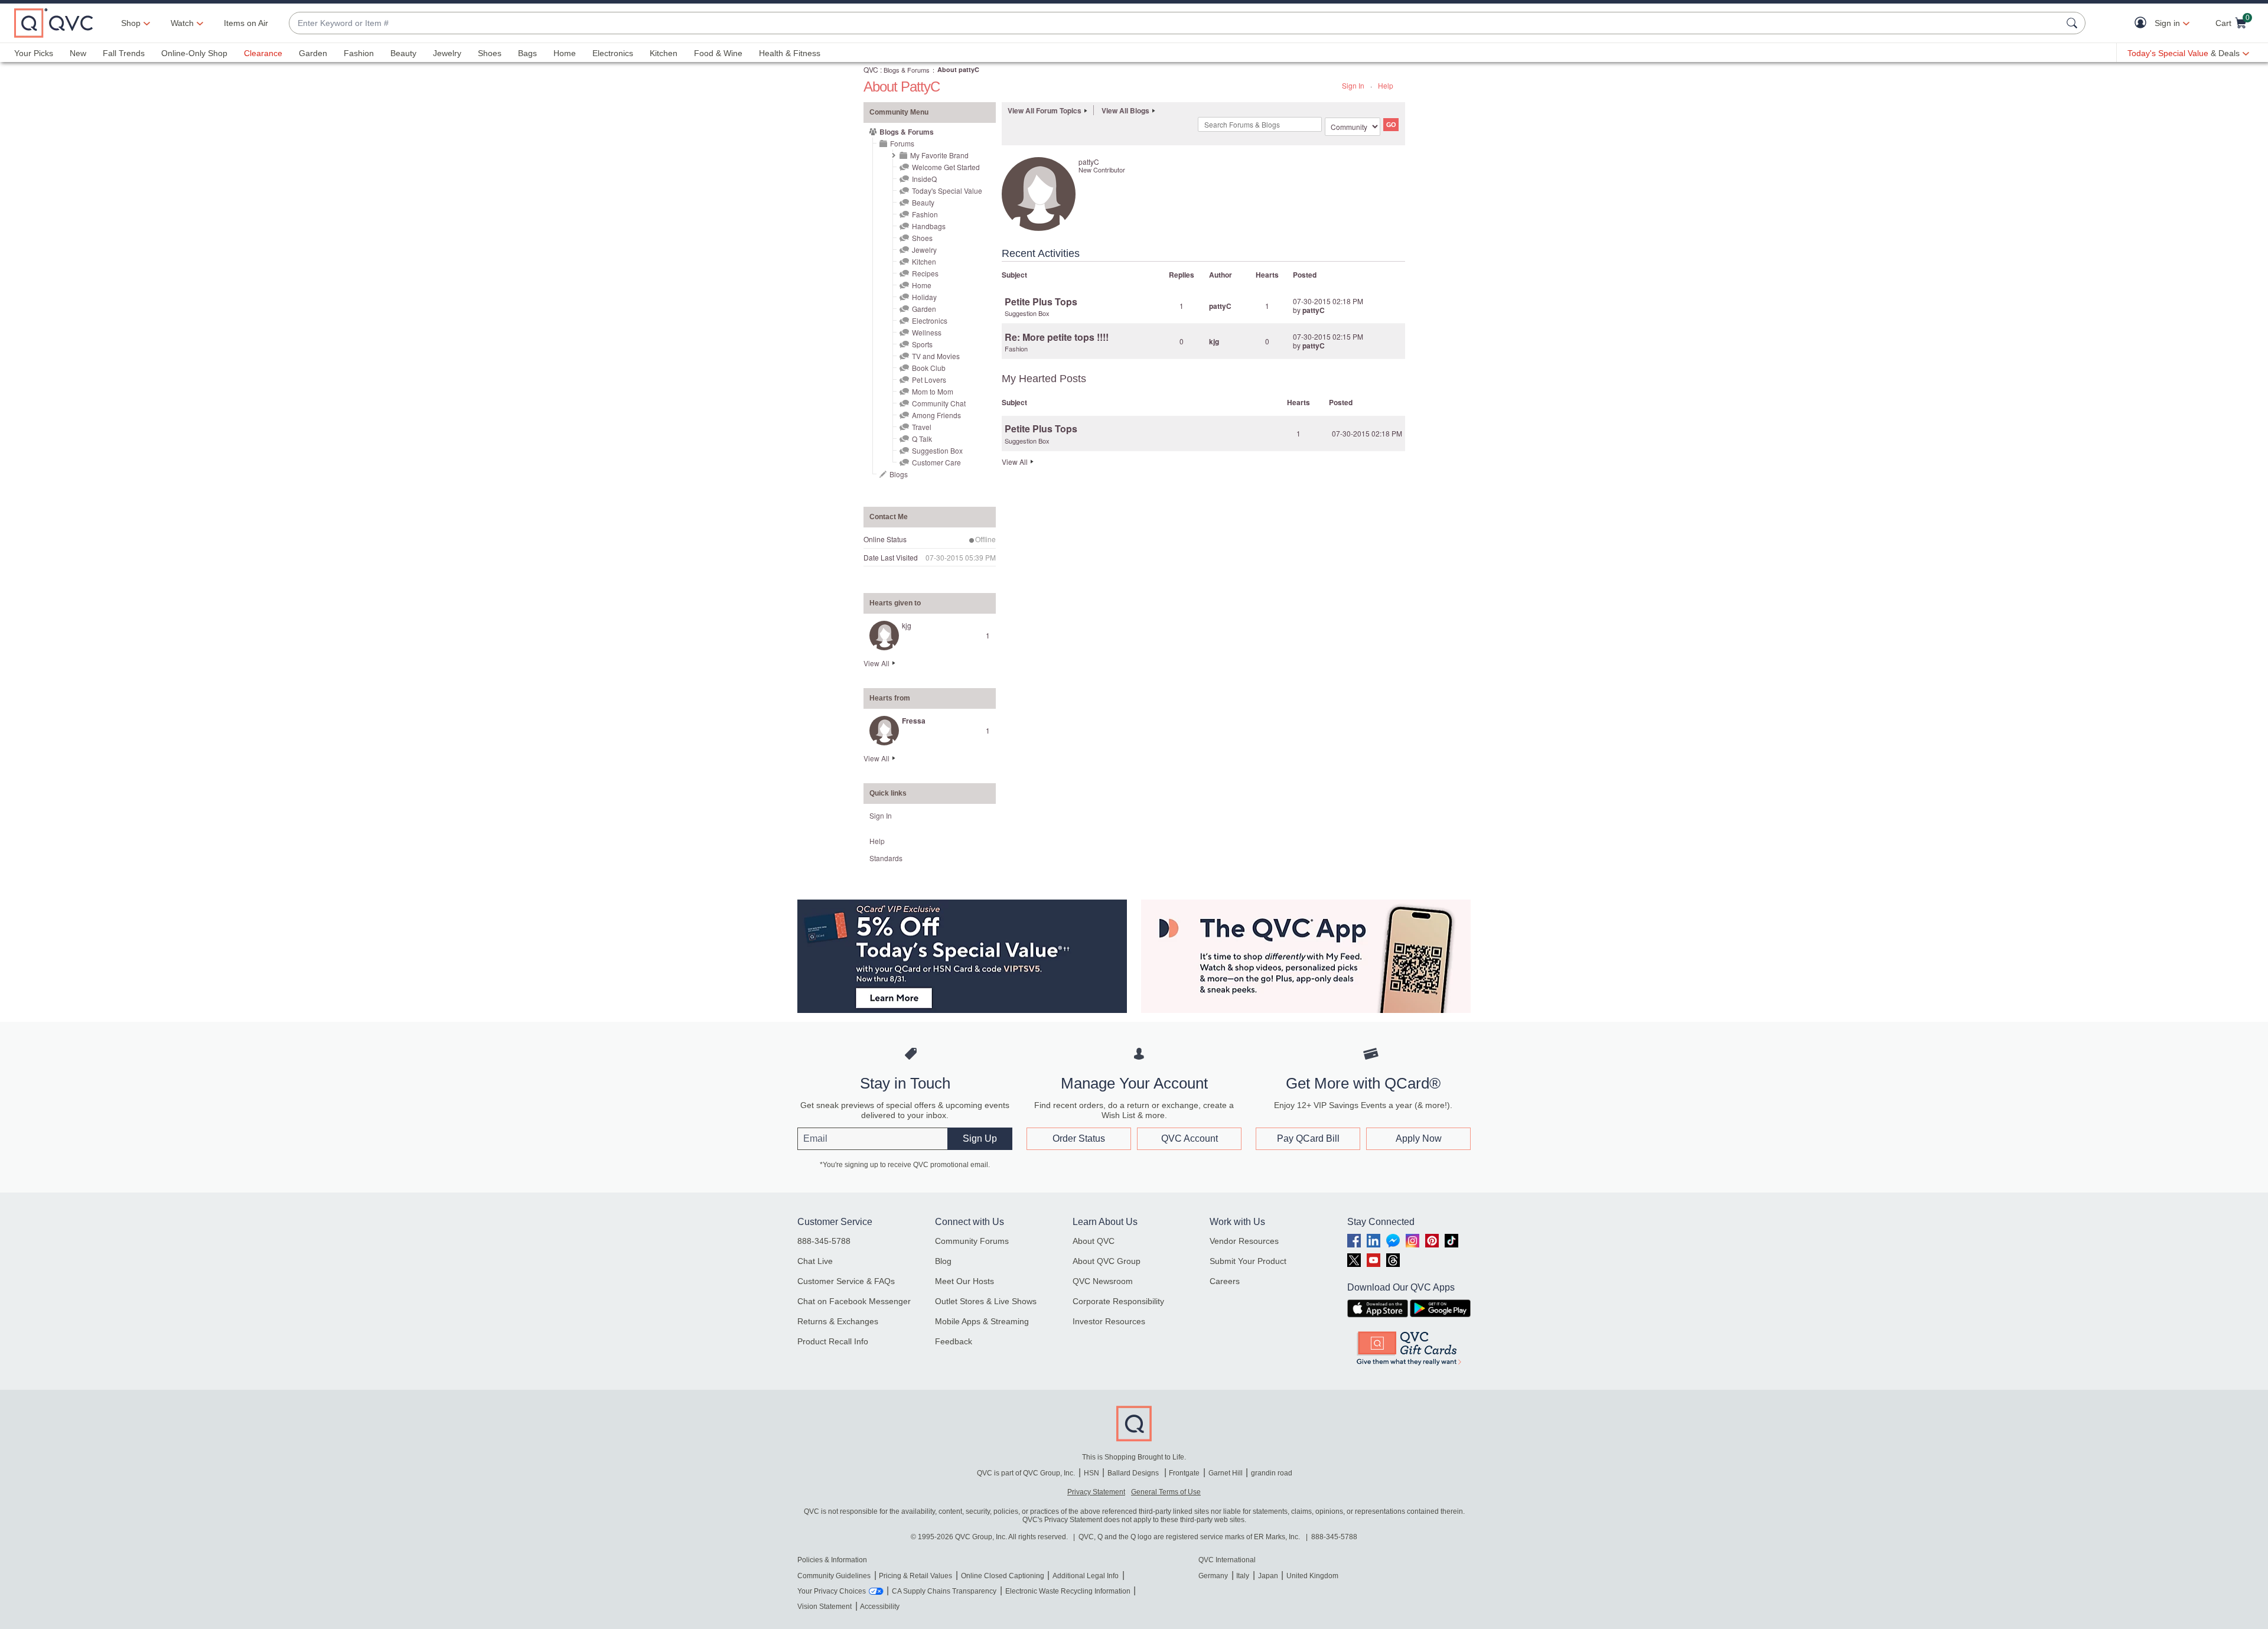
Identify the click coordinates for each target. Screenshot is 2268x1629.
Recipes (925, 273)
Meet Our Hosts (964, 1281)
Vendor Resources (1244, 1241)
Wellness (927, 332)
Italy (1243, 1576)
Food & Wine (718, 53)
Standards (886, 858)
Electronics (613, 53)
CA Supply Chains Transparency (944, 1591)
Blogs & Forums (907, 70)
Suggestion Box (937, 450)
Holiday (924, 297)
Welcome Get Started (946, 167)
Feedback (954, 1341)
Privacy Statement (1096, 1492)
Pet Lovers (929, 379)
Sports (922, 344)
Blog (943, 1261)
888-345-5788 (824, 1241)
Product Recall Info (833, 1341)
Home (565, 53)
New (78, 53)
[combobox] (1175, 23)
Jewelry (447, 53)
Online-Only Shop (194, 53)
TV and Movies (936, 356)
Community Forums (972, 1241)
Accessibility (880, 1607)
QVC (871, 69)
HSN (1091, 1473)
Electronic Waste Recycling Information (1068, 1591)
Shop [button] (131, 23)
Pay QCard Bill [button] (1308, 1138)
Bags (527, 53)
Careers (1225, 1281)
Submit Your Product (1248, 1261)
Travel (922, 427)
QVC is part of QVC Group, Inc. (1026, 1473)
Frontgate (1184, 1473)
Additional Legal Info (1086, 1576)
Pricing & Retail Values (915, 1576)
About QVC (1094, 1241)
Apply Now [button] (1419, 1138)
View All (876, 663)
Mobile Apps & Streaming (982, 1321)
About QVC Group (1107, 1261)
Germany (1213, 1576)
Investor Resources (1109, 1321)
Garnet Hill (1226, 1473)
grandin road (1272, 1473)
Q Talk (922, 439)
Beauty (403, 53)
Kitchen (664, 53)
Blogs (899, 474)
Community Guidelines (834, 1576)
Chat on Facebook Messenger (854, 1301)
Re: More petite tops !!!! (1057, 337)
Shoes (490, 53)
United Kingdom (1312, 1576)
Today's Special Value (947, 190)
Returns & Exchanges (838, 1321)
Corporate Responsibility (1118, 1301)
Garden (313, 53)
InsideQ (924, 179)
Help (1386, 85)
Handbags (929, 226)
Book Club (929, 368)
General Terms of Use (1166, 1492)
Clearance (263, 53)
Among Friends (936, 415)
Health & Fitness (790, 53)
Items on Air (246, 23)
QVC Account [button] (1190, 1138)
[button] (2143, 23)
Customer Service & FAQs (846, 1281)
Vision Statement (825, 1607)
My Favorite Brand (939, 155)
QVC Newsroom (1103, 1281)
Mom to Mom (933, 391)
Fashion (359, 53)
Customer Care (936, 462)
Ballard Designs (1134, 1473)
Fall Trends (124, 53)
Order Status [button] (1079, 1138)
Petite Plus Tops (1041, 302)
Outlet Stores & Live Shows (986, 1301)
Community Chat (939, 403)
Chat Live (815, 1261)
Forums (902, 143)
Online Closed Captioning (1003, 1576)
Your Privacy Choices (832, 1591)
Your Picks (34, 53)
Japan (1268, 1576)
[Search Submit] (2074, 23)
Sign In (1353, 85)
